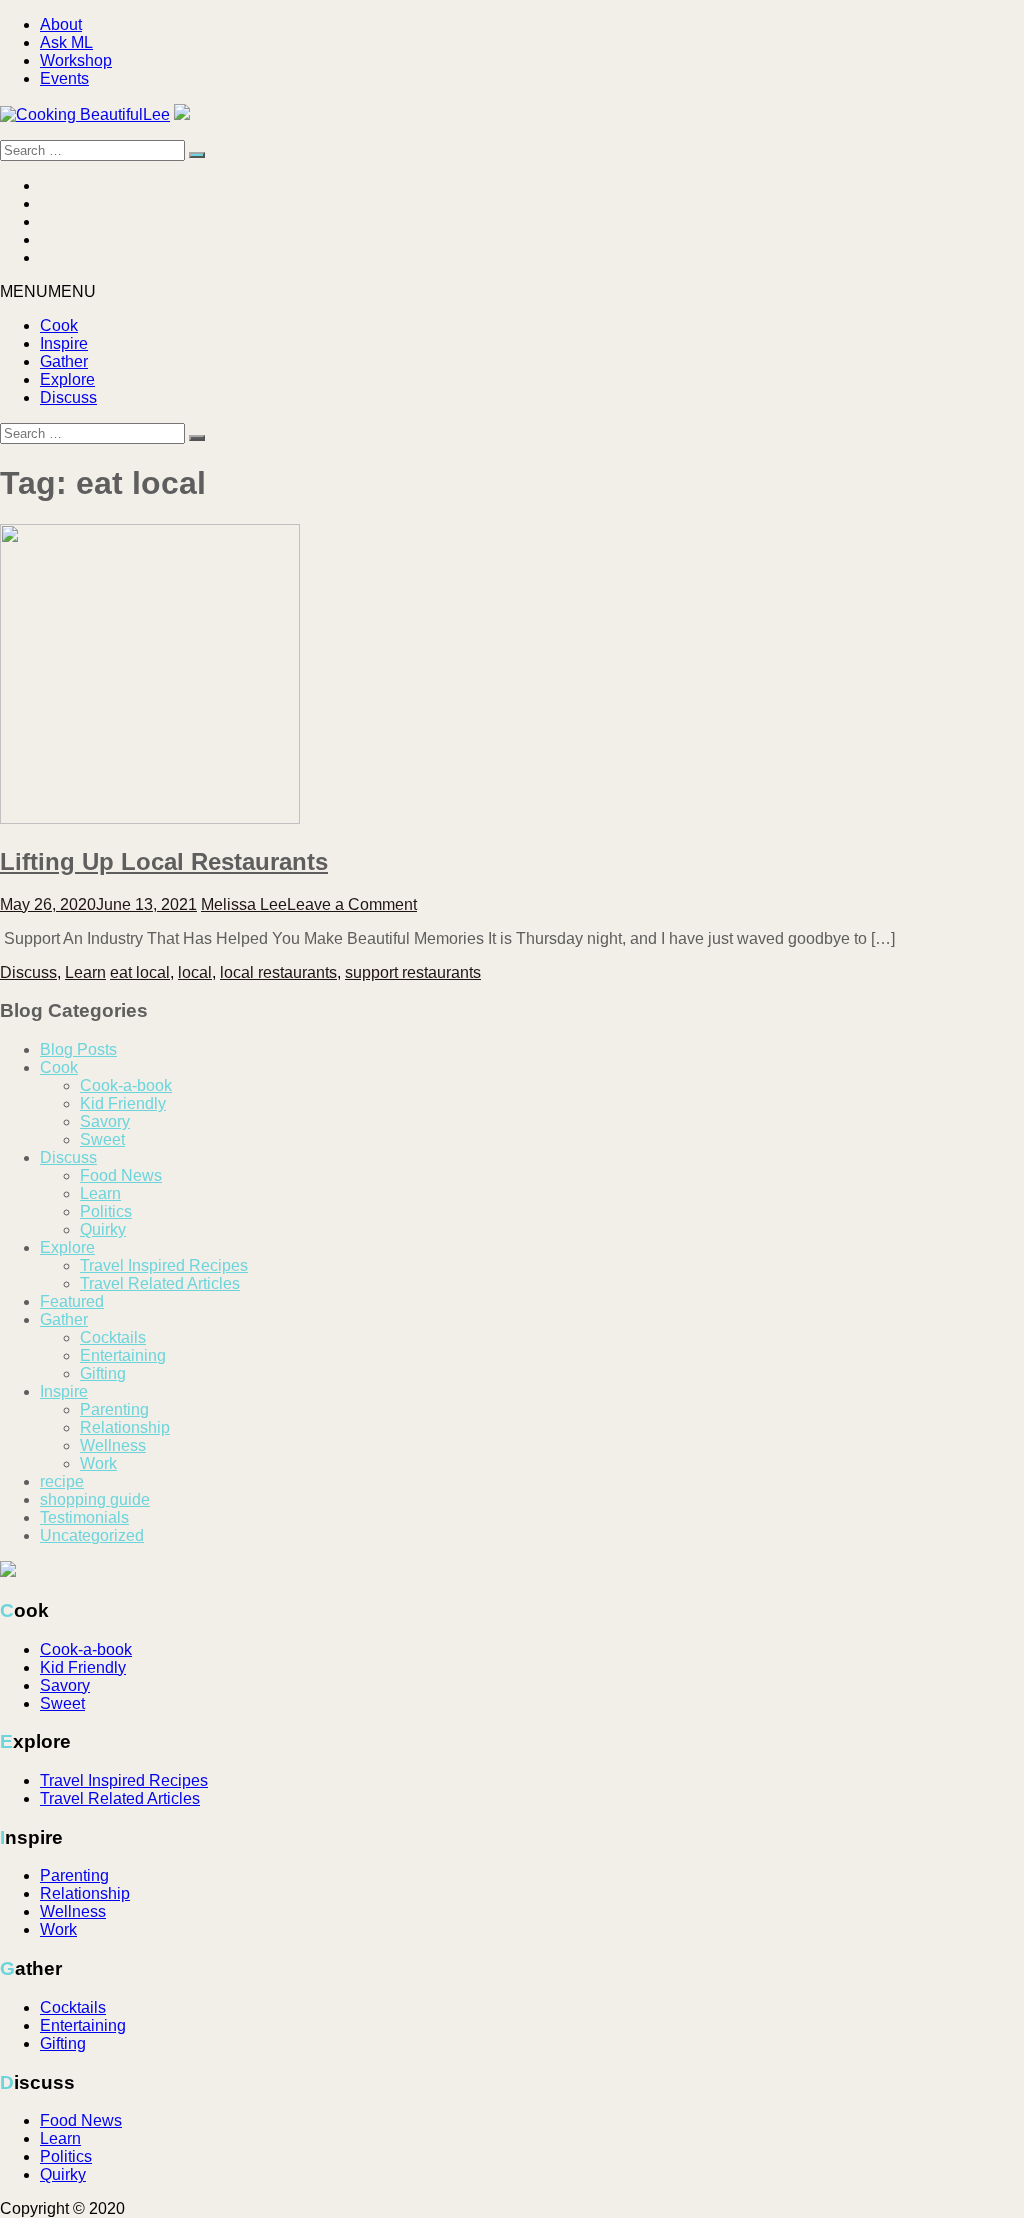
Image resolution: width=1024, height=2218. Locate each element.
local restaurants (278, 972)
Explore (67, 379)
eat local (140, 972)
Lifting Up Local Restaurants (164, 861)
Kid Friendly (123, 1103)
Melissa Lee (244, 904)
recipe (62, 1481)
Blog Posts (78, 1049)
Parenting (114, 1409)
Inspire (64, 343)
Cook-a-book (126, 1085)
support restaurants (413, 972)
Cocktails (113, 1337)
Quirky (103, 1229)
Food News (121, 1175)
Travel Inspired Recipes (164, 1265)
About (61, 24)
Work (98, 1463)
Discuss (68, 397)
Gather (64, 361)
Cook (59, 325)
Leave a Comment (352, 904)
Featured (72, 1301)
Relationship (125, 1427)
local (195, 972)
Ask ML (66, 42)
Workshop (76, 60)
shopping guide (95, 1499)
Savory (105, 1121)
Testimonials (84, 1517)
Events (64, 78)
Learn (85, 972)
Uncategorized (92, 1535)
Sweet (102, 1139)
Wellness (113, 1445)
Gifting (103, 1373)
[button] (48, 291)
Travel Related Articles (160, 1283)
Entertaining (123, 1355)
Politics (106, 1211)
